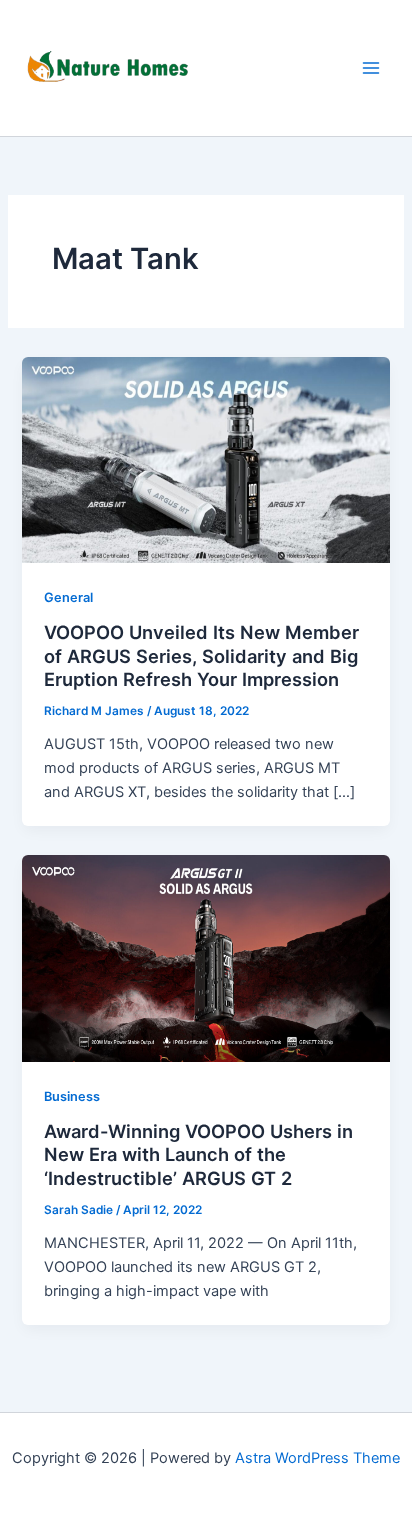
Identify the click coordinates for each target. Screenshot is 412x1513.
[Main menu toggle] (371, 68)
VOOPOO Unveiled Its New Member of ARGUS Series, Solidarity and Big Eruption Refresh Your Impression (201, 655)
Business (72, 1096)
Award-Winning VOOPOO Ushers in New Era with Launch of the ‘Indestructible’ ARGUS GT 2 (198, 1154)
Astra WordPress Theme (317, 1458)
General (68, 597)
